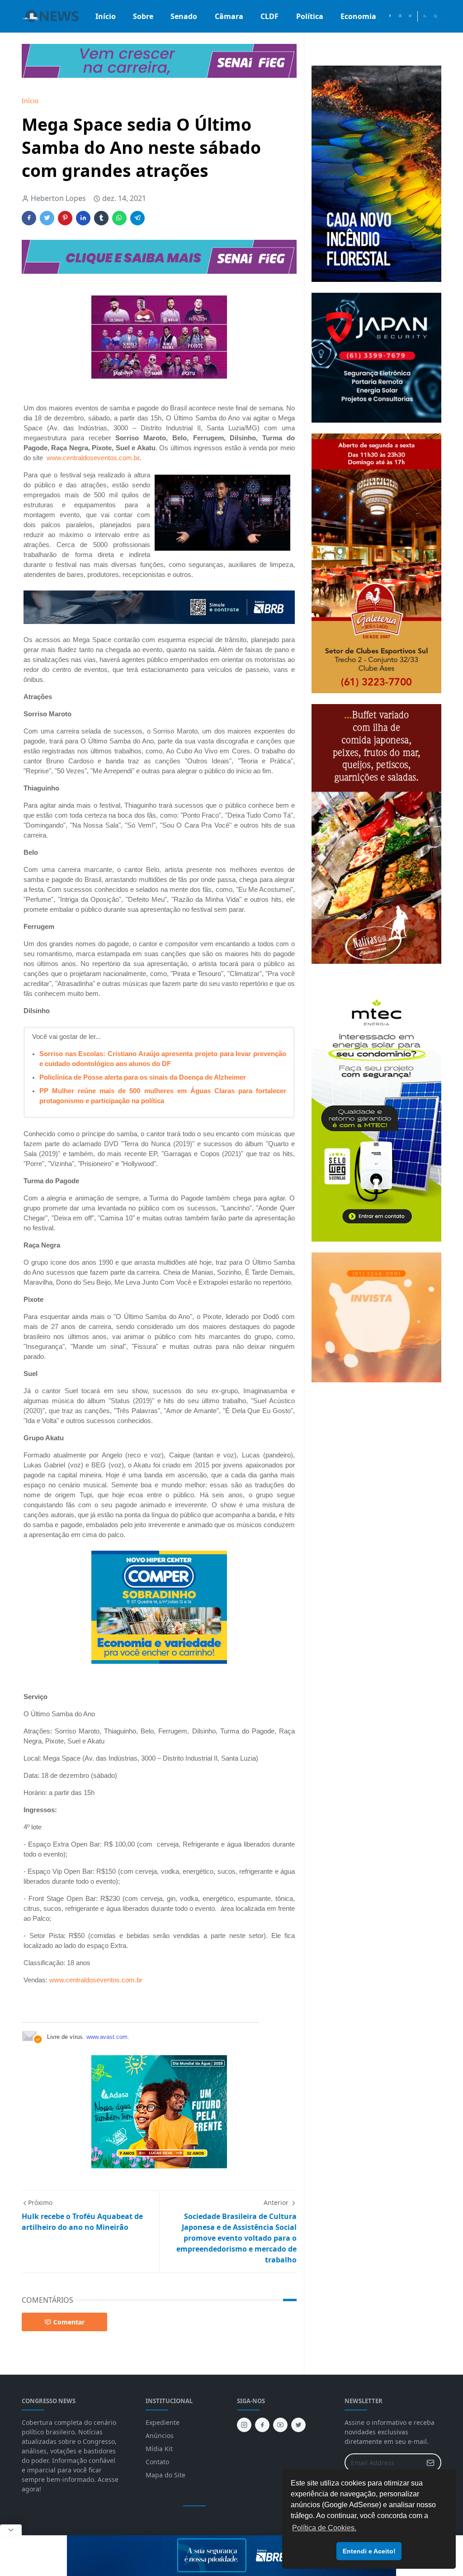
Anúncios (160, 2436)
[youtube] (410, 16)
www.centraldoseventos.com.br (93, 458)
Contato (157, 2462)
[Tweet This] (47, 218)
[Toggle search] (436, 16)
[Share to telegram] (137, 218)
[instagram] (400, 16)
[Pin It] (65, 218)
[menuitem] (106, 16)
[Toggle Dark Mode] (425, 16)
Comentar (69, 2322)
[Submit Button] (430, 2463)
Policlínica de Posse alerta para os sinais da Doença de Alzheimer (143, 1077)
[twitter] (298, 2425)
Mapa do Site (165, 2475)
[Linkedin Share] (83, 218)
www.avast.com (107, 2037)
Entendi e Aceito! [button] (369, 2551)
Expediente (163, 2422)
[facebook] (390, 16)
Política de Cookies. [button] (324, 2528)
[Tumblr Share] (101, 218)
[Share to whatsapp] (119, 218)
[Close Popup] (11, 2530)
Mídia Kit (159, 2449)
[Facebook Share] (29, 218)
